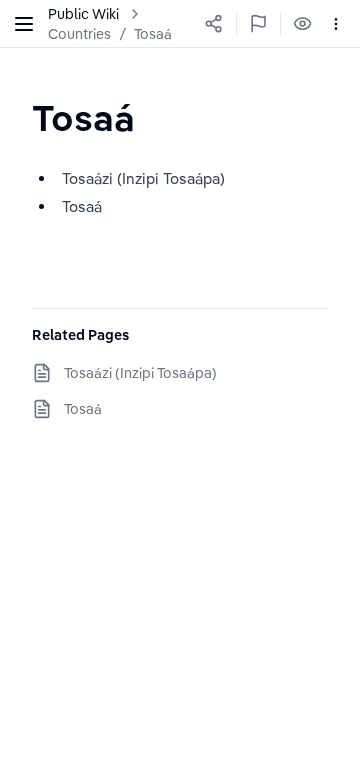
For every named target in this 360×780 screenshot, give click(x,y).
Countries (79, 34)
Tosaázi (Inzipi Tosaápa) (140, 373)
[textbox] (83, 117)
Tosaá (153, 34)
